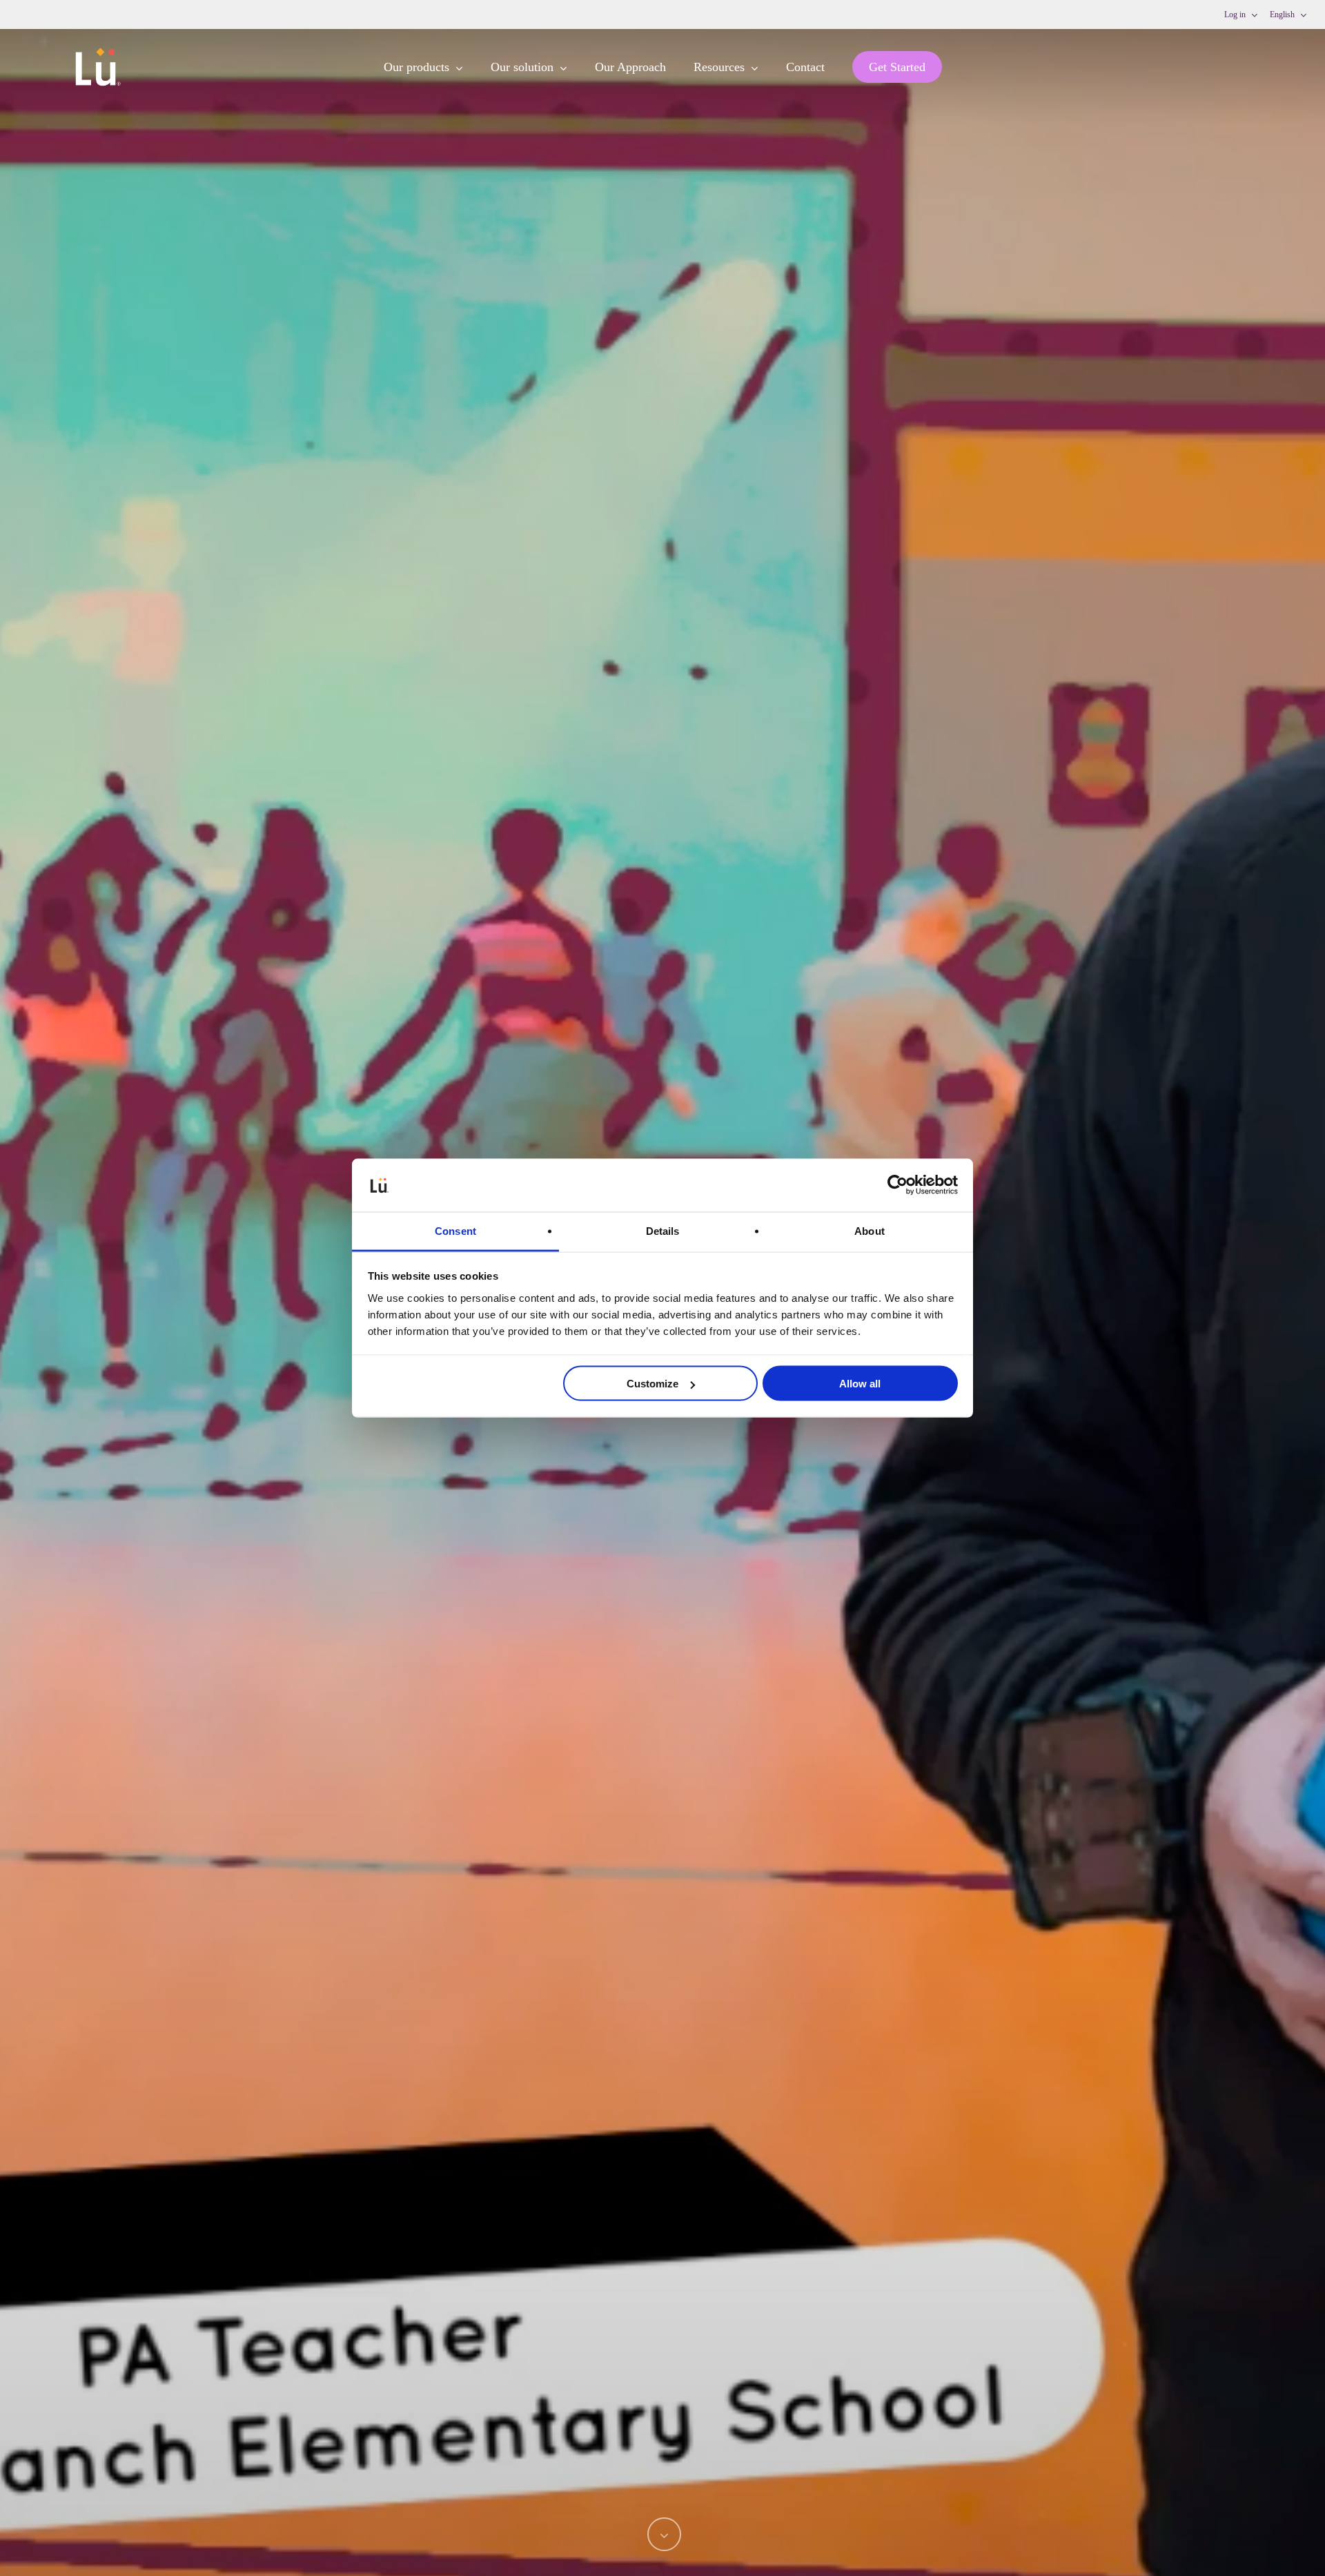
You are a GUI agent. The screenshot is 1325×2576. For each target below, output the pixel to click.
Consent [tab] (455, 1230)
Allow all (860, 1384)
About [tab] (870, 1230)
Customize (652, 1384)
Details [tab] (663, 1230)
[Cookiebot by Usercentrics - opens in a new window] (897, 1185)
